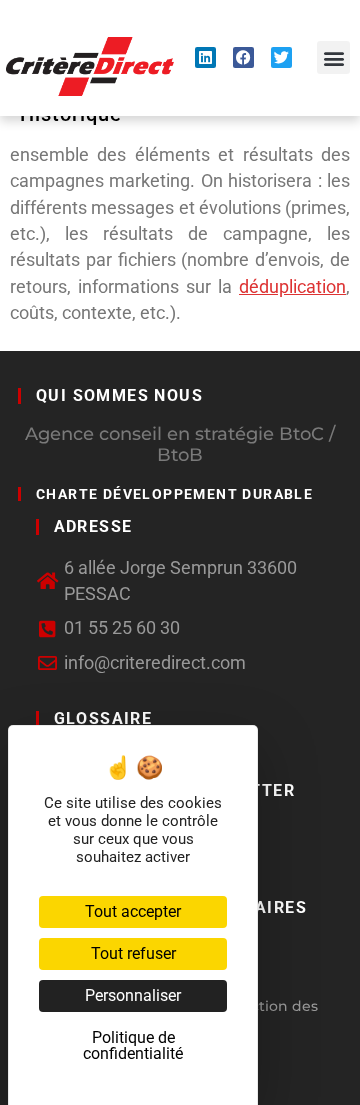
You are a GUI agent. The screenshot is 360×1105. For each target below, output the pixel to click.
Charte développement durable (174, 494)
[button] (333, 57)
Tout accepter (133, 911)
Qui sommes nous (119, 395)
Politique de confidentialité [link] (133, 1045)
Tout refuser (133, 953)
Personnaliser (133, 995)
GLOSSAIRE (103, 718)
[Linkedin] (205, 57)
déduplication (292, 287)
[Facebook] (243, 57)
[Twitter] (281, 57)
